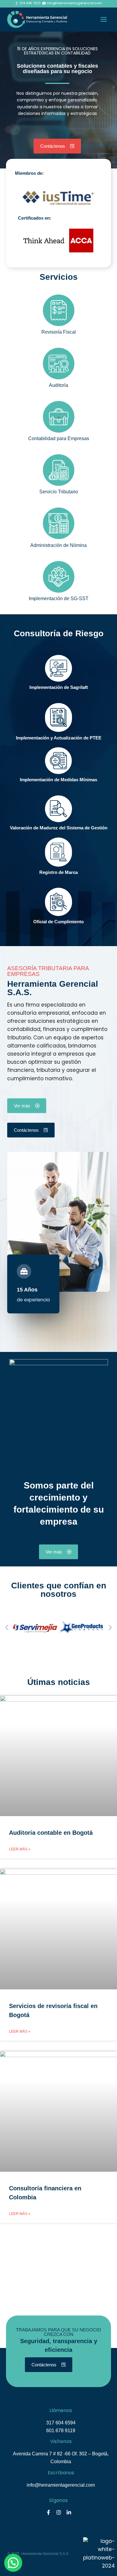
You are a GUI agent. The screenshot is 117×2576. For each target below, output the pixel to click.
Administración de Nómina (58, 545)
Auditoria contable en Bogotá (51, 1833)
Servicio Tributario (59, 492)
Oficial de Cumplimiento (58, 922)
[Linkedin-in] (69, 2512)
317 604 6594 (61, 2423)
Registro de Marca (58, 872)
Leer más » (20, 1849)
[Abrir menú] (103, 20)
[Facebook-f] (48, 2512)
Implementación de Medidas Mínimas (58, 780)
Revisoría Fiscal (59, 332)
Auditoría (58, 385)
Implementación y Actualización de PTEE (59, 738)
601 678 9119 (61, 2431)
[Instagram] (58, 2512)
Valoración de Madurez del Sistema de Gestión (59, 828)
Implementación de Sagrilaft (59, 687)
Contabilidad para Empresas (59, 438)
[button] (7, 1628)
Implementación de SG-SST (59, 598)
